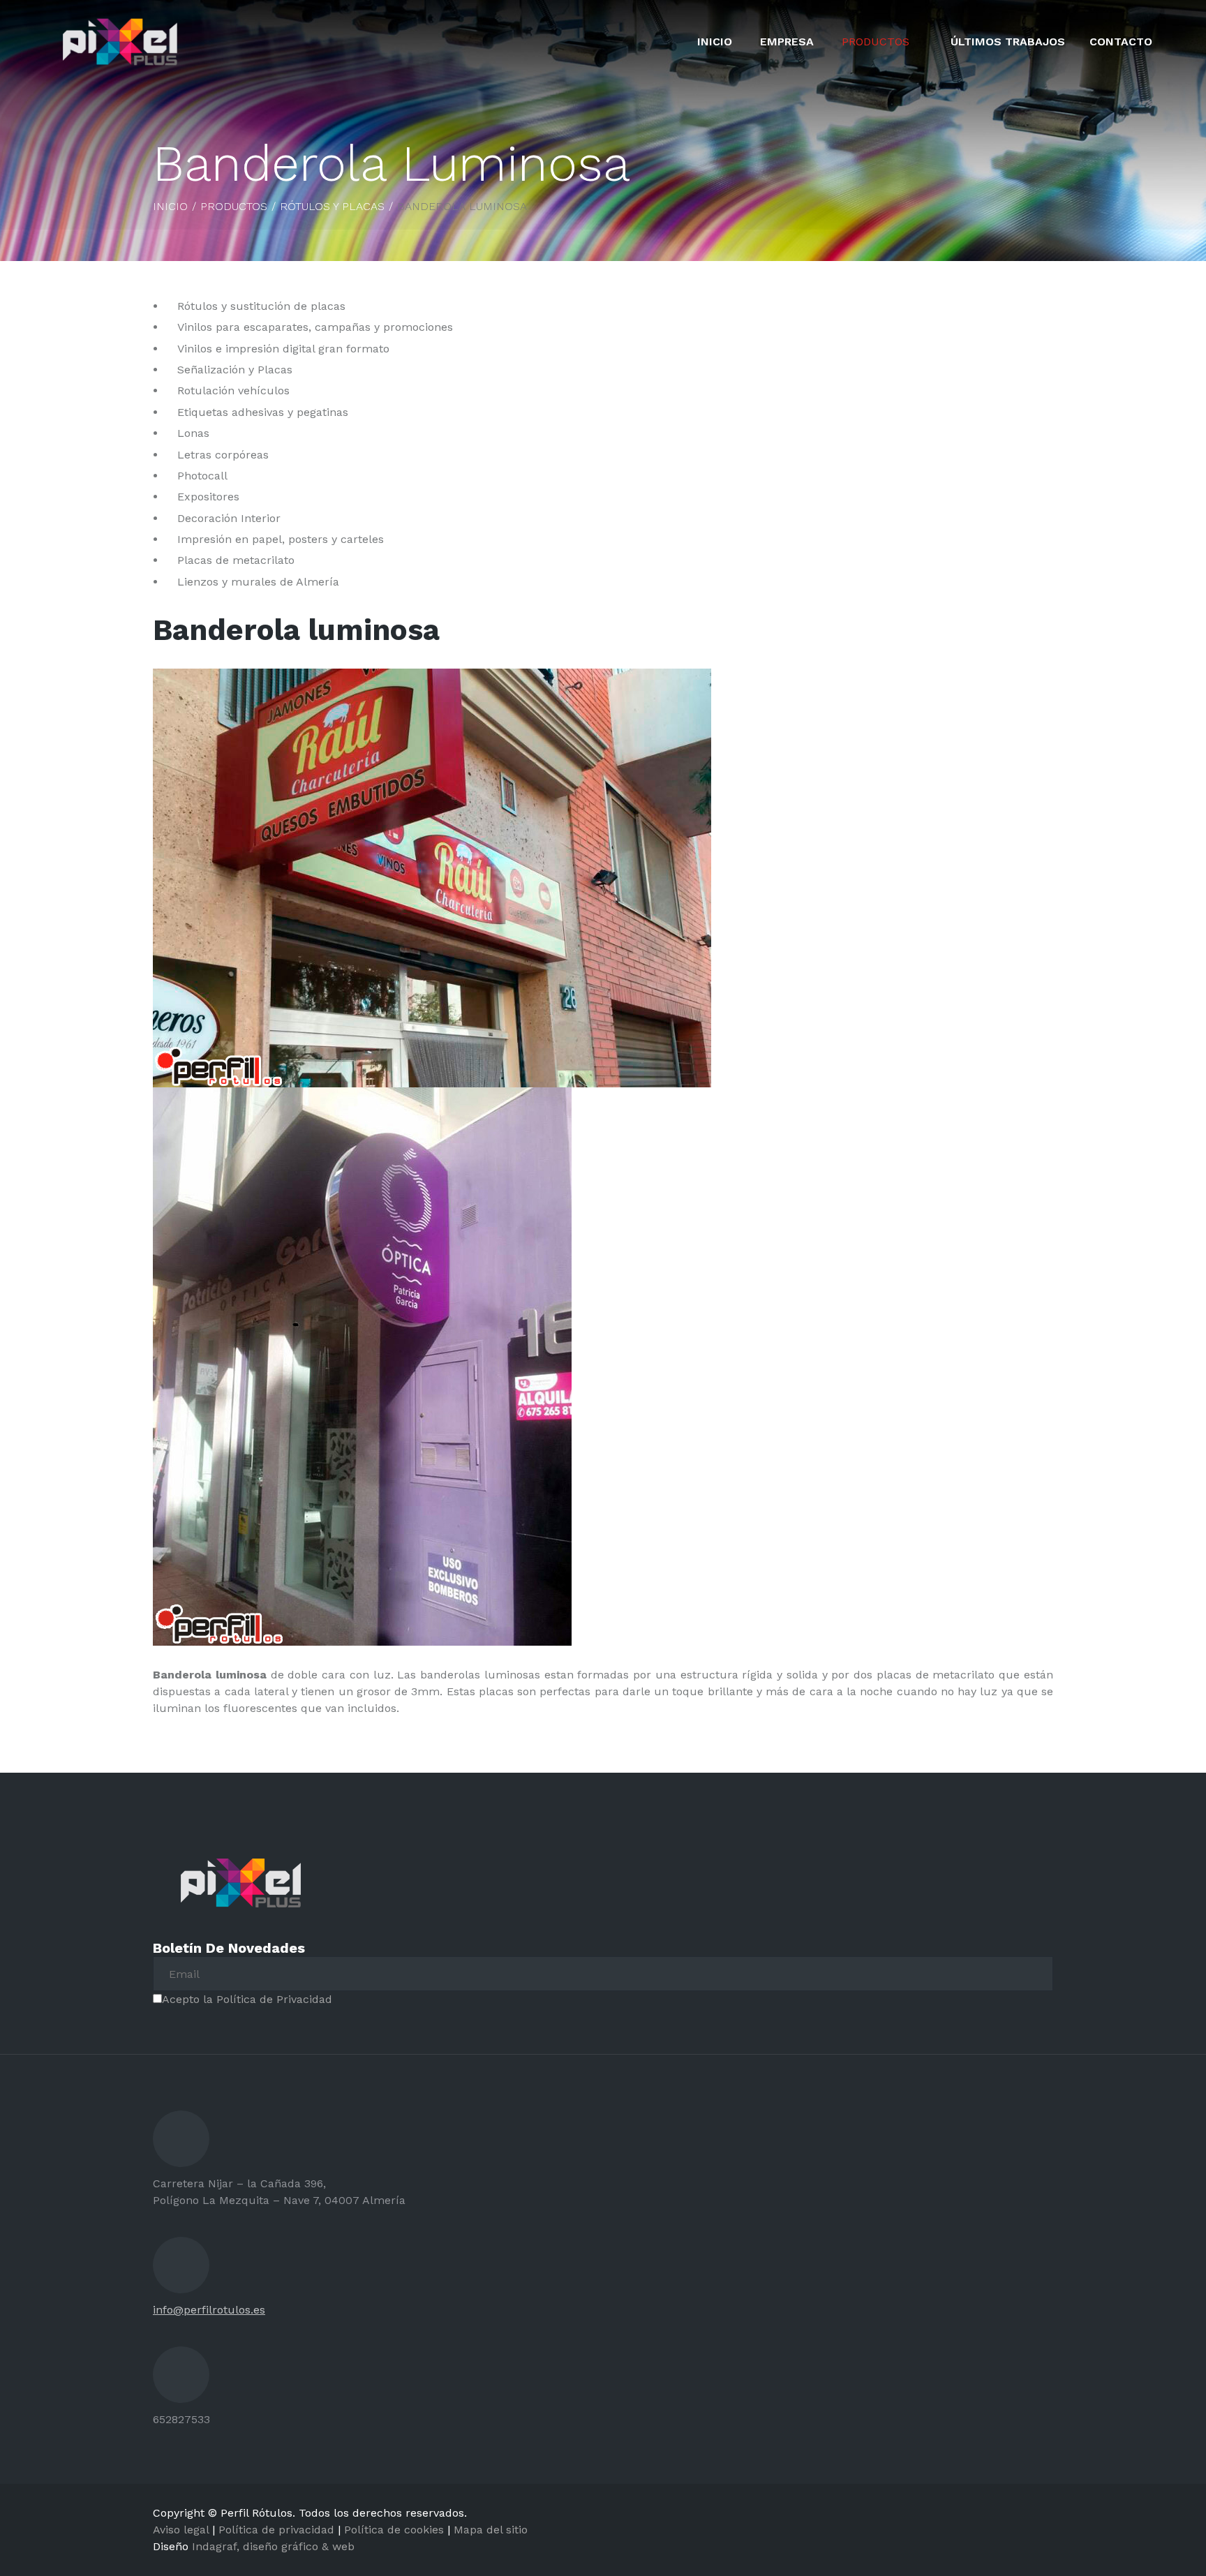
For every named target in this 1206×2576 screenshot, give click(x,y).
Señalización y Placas (235, 370)
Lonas (193, 433)
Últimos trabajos (1008, 42)
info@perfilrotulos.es (209, 2310)
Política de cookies (394, 2530)
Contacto (1121, 42)
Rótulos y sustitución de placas (261, 306)
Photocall (202, 476)
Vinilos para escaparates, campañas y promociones (315, 327)
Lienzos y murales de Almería (258, 582)
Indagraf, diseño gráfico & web (273, 2546)
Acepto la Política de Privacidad (251, 1999)
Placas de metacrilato (236, 560)
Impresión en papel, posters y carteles (281, 539)
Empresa (787, 42)
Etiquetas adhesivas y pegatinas (263, 412)
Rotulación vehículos (233, 390)
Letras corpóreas (223, 455)
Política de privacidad (276, 2530)
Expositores (208, 497)
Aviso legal (181, 2530)
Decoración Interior (229, 518)
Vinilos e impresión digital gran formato (283, 349)
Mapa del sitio (491, 2530)
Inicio (715, 42)
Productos (876, 42)
